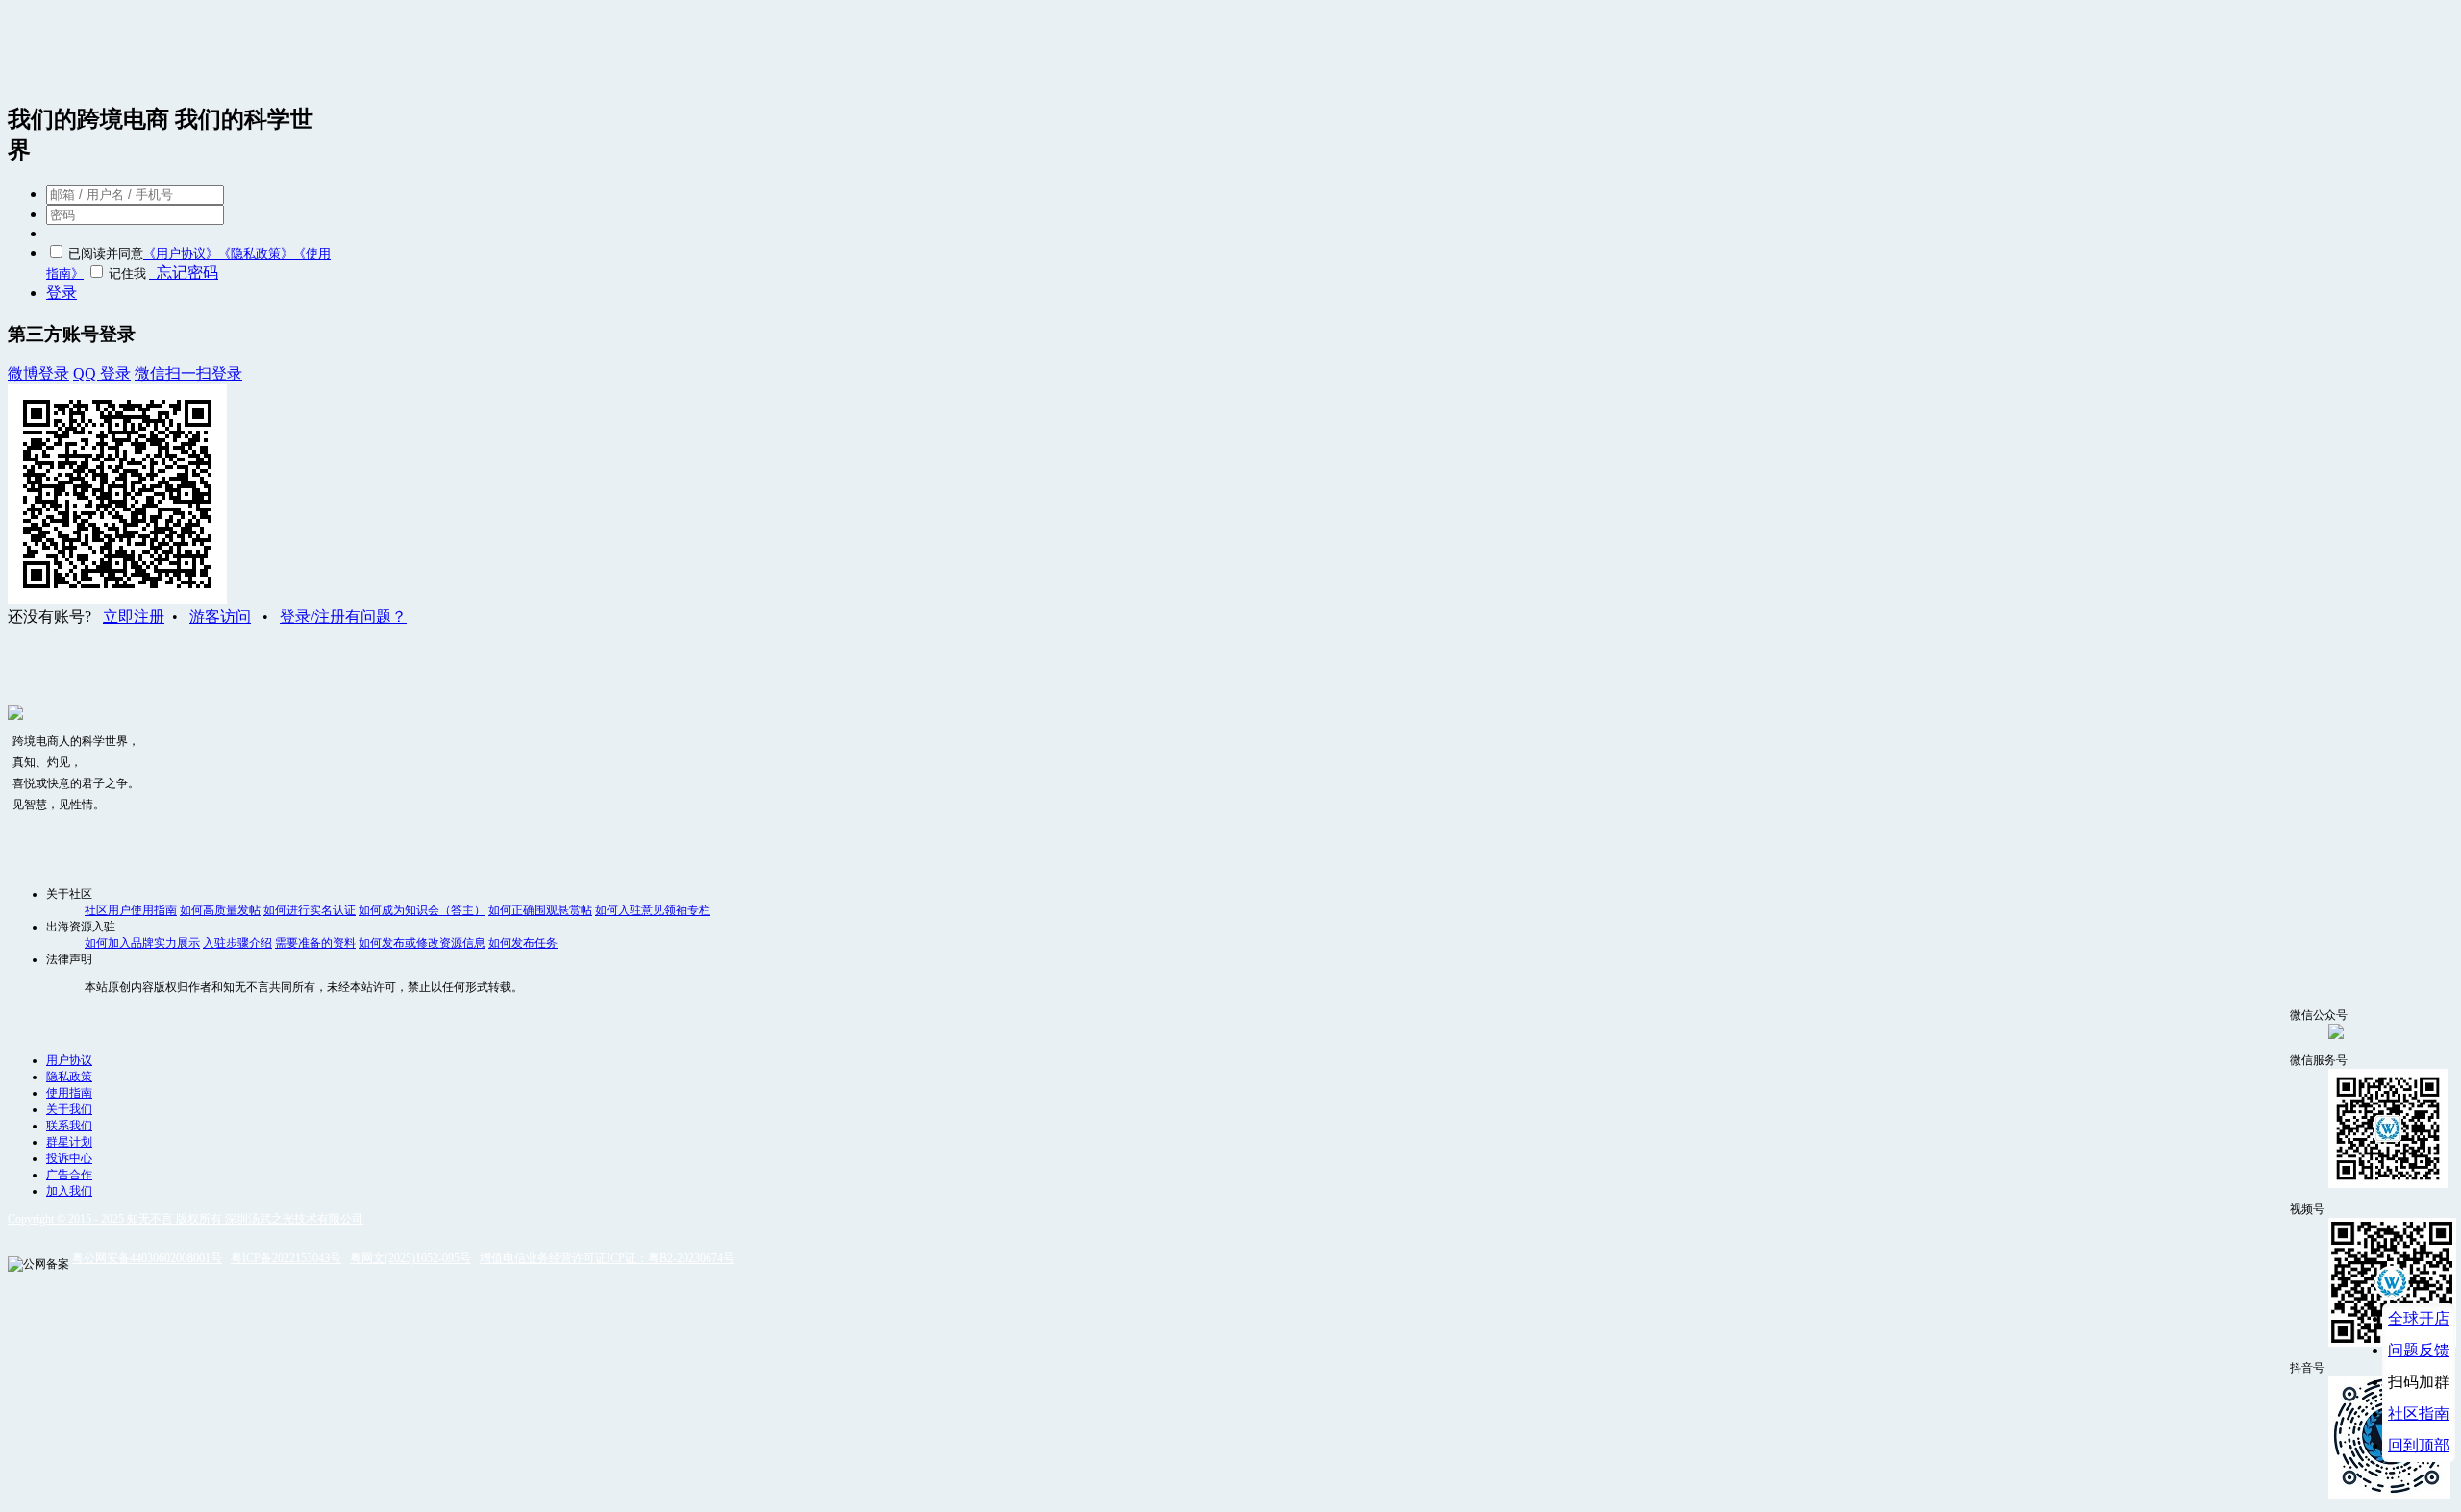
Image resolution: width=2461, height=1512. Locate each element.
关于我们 (69, 1109)
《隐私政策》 (256, 253)
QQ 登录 (102, 373)
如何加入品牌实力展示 (142, 943)
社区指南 (2419, 1413)
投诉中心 (69, 1158)
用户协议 (69, 1060)
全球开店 (2419, 1318)
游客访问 (220, 617)
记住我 (127, 273)
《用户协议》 (181, 253)
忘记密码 (184, 273)
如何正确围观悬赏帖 (540, 910)
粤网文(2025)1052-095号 (410, 1258)
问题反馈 (2419, 1350)
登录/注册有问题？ (343, 617)
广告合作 (69, 1175)
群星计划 (69, 1142)
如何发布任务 (523, 943)
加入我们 (69, 1191)
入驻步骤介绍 (237, 943)
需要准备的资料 (315, 943)
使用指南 (69, 1093)
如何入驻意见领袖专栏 (653, 910)
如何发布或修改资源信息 (422, 943)
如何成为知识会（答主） (422, 910)
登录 (62, 293)
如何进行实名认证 (310, 910)
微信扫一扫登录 (188, 373)
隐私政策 (69, 1077)
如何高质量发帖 (220, 910)
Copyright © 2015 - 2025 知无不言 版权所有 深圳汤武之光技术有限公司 (186, 1219)
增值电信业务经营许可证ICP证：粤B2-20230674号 (607, 1258)
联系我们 (69, 1126)
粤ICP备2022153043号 (286, 1258)
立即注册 (134, 617)
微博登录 (38, 373)
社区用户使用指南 (131, 910)
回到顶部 (2419, 1445)
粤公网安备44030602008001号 (147, 1258)
